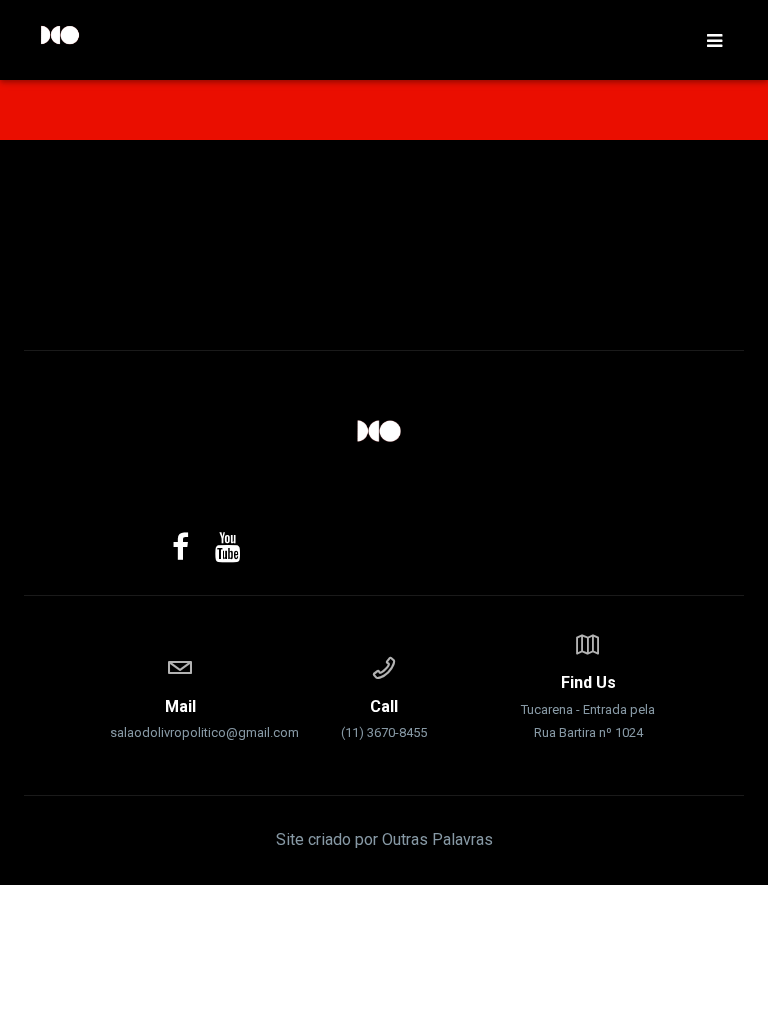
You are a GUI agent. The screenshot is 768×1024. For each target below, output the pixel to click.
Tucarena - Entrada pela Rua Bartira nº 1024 (588, 706)
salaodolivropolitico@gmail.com (180, 719)
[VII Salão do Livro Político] (384, 431)
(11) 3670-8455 (384, 719)
